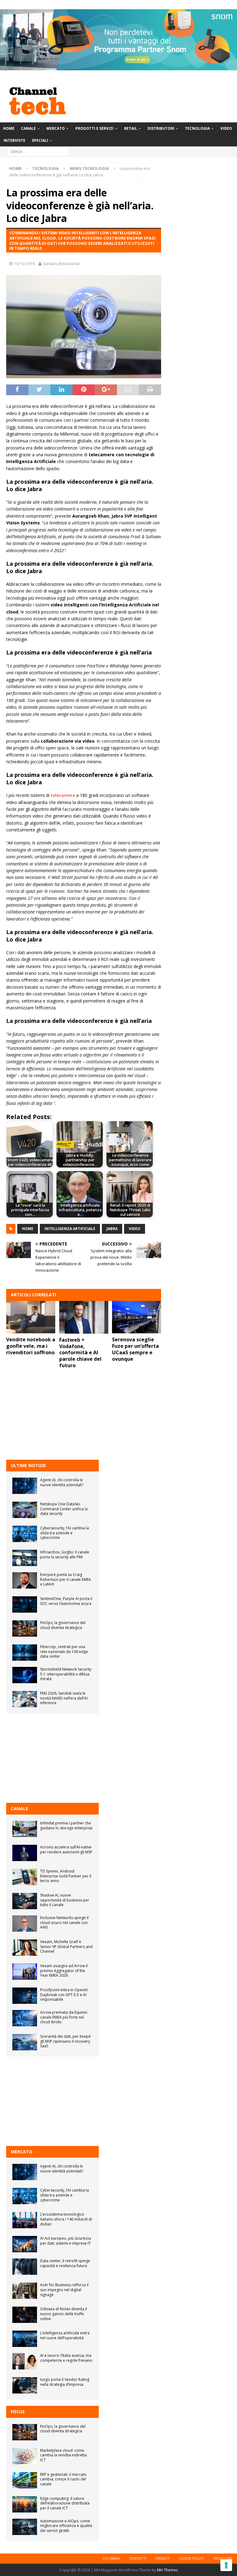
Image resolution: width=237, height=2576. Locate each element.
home (28, 1229)
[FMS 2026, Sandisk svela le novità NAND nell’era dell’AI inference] (25, 1699)
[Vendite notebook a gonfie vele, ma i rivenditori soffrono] (31, 1317)
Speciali (40, 140)
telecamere (63, 795)
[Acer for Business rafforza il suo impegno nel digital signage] (25, 2291)
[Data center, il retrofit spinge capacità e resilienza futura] (25, 2267)
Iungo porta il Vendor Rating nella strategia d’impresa (65, 2382)
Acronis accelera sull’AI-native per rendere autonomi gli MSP (66, 1850)
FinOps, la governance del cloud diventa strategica (63, 1625)
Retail (131, 128)
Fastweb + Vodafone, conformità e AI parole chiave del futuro (80, 1353)
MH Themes (167, 2570)
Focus (18, 2412)
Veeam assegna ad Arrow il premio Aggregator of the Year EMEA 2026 (64, 1971)
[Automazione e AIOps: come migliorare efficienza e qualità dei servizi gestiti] (25, 2527)
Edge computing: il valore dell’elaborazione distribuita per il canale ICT (65, 2503)
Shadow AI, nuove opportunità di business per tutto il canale (65, 1900)
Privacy (162, 2558)
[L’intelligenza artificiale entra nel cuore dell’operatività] (25, 2339)
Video (226, 128)
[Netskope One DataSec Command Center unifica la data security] (25, 1510)
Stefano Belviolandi (61, 264)
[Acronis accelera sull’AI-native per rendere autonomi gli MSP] (25, 1853)
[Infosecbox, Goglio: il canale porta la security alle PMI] (25, 1558)
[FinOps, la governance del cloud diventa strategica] (25, 1628)
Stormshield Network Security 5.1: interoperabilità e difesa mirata (66, 1674)
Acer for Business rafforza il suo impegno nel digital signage (64, 2290)
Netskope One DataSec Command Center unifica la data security (64, 1509)
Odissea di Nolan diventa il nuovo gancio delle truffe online (64, 2314)
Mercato (56, 128)
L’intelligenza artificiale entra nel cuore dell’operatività (65, 2335)
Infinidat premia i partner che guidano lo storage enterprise (66, 1825)
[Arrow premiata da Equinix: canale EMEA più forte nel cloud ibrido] (25, 2018)
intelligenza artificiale (70, 1229)
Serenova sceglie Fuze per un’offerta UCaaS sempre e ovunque (135, 1349)
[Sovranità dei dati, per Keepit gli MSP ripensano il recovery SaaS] (25, 2042)
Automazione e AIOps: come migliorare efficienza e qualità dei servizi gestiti (66, 2526)
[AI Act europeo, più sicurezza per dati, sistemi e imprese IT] (25, 2244)
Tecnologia (197, 128)
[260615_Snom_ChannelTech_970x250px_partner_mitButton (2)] (118, 67)
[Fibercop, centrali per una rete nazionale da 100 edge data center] (25, 1653)
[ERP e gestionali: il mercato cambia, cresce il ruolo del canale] (25, 2480)
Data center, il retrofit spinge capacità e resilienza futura (65, 2263)
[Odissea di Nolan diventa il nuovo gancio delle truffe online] (25, 2315)
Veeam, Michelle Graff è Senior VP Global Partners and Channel (66, 1946)
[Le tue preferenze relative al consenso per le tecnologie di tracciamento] (226, 2565)
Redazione (223, 2558)
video (135, 1229)
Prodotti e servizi (94, 128)
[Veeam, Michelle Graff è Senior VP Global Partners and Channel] (25, 1948)
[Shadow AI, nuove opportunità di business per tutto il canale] (25, 1901)
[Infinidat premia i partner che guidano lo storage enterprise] (25, 1829)
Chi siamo (111, 2558)
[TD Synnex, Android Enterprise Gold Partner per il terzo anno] (25, 1877)
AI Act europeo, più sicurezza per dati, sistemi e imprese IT (66, 2241)
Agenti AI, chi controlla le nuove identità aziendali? (62, 1482)
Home (9, 128)
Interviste (14, 140)
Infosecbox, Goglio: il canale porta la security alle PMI (65, 1555)
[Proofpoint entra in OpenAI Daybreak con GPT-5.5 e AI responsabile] (25, 1996)
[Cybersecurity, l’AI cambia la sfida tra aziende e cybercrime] (25, 1534)
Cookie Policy (191, 2558)
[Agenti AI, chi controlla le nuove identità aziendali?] (25, 1486)
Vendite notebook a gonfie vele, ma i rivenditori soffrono (31, 1346)
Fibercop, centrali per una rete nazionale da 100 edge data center (64, 1651)
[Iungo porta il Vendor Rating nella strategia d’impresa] (25, 2385)
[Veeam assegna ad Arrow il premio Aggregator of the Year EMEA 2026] (25, 1972)
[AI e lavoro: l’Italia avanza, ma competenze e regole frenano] (25, 2361)
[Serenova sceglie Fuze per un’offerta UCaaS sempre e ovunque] (137, 1317)
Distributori (161, 128)
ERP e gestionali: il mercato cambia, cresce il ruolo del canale (63, 2479)
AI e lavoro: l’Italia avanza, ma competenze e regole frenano (66, 2358)
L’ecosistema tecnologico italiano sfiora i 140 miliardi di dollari (66, 2219)
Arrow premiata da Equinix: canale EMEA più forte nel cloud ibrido (64, 2017)
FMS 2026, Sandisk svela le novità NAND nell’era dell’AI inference (64, 1698)
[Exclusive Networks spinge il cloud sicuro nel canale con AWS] (25, 1924)
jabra (112, 1229)
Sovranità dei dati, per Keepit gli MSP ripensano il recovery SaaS (65, 2041)
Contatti (138, 2558)
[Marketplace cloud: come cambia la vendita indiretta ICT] (25, 2456)
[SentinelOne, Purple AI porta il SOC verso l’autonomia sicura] (25, 1604)
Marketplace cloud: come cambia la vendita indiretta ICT (63, 2455)
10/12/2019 (24, 264)
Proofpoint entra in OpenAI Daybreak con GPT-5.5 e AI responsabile (64, 1995)
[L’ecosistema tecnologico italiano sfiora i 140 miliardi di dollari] (25, 2220)
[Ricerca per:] (38, 152)
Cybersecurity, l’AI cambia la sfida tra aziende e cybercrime (64, 1533)
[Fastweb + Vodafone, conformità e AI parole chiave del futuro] (84, 1317)
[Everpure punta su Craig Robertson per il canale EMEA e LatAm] (25, 1580)
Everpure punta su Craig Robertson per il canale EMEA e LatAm (66, 1579)
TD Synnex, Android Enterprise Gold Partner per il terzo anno (66, 1876)
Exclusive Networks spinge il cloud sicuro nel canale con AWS (64, 1922)
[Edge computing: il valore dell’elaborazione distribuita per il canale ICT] (25, 2504)
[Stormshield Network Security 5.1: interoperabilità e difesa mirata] (25, 1675)
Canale (28, 128)
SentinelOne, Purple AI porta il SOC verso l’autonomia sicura (66, 1601)
